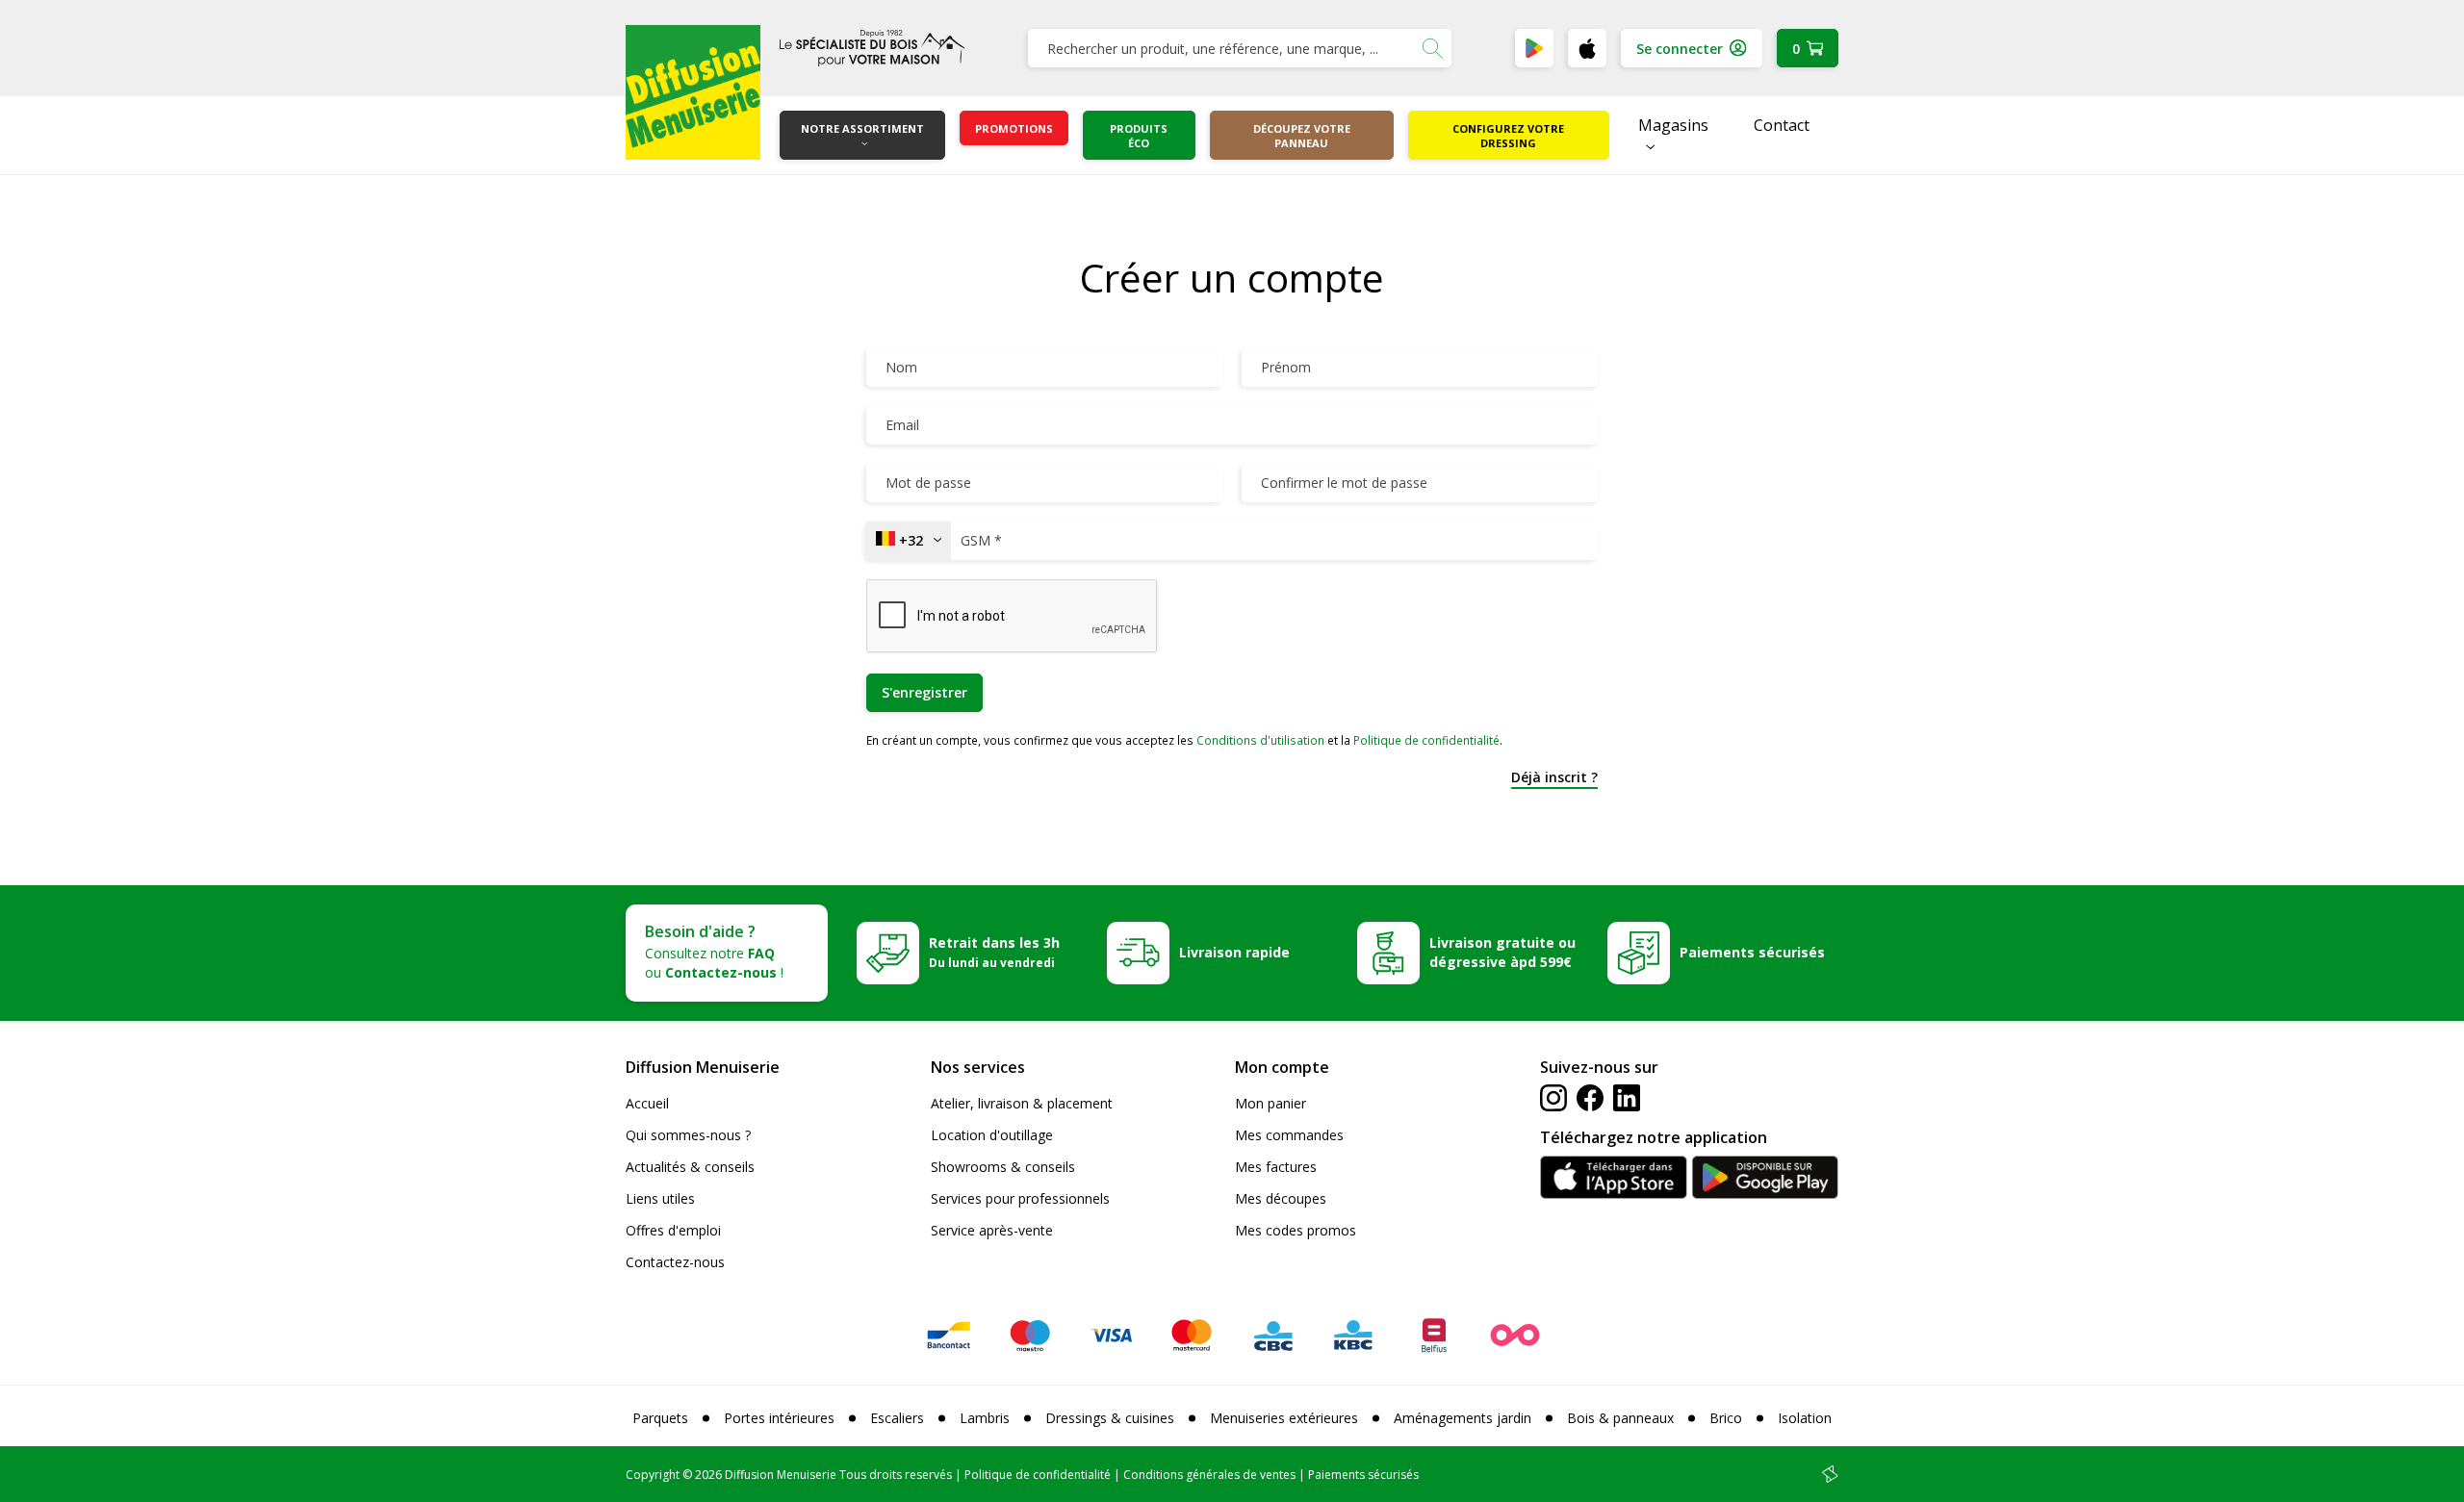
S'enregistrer (924, 692)
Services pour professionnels (1020, 1198)
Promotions (1014, 128)
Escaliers (897, 1418)
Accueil (647, 1103)
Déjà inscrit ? (1554, 777)
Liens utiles (660, 1198)
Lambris (985, 1418)
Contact (1782, 125)
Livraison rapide (1234, 952)
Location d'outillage (992, 1135)
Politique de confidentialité (1426, 740)
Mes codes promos (1296, 1230)
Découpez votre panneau (1302, 136)
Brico (1726, 1418)
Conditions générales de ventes (1209, 1475)
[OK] (1432, 48)
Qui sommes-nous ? (688, 1135)
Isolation (1805, 1418)
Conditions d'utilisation (1260, 740)
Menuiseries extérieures (1284, 1418)
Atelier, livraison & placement (1022, 1103)
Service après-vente (992, 1230)
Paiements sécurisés (1752, 952)
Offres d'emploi (673, 1230)
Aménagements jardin (1463, 1418)
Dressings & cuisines (1110, 1418)
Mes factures (1276, 1167)
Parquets (660, 1418)
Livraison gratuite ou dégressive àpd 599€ (1502, 952)
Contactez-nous (675, 1262)
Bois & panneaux (1620, 1418)
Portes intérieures (779, 1418)
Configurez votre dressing (1508, 136)
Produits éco (1139, 136)
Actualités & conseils (690, 1167)
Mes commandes (1289, 1135)
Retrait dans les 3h (994, 952)
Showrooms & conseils (1003, 1167)
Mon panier (1270, 1103)
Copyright (653, 1475)
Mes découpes (1281, 1198)
